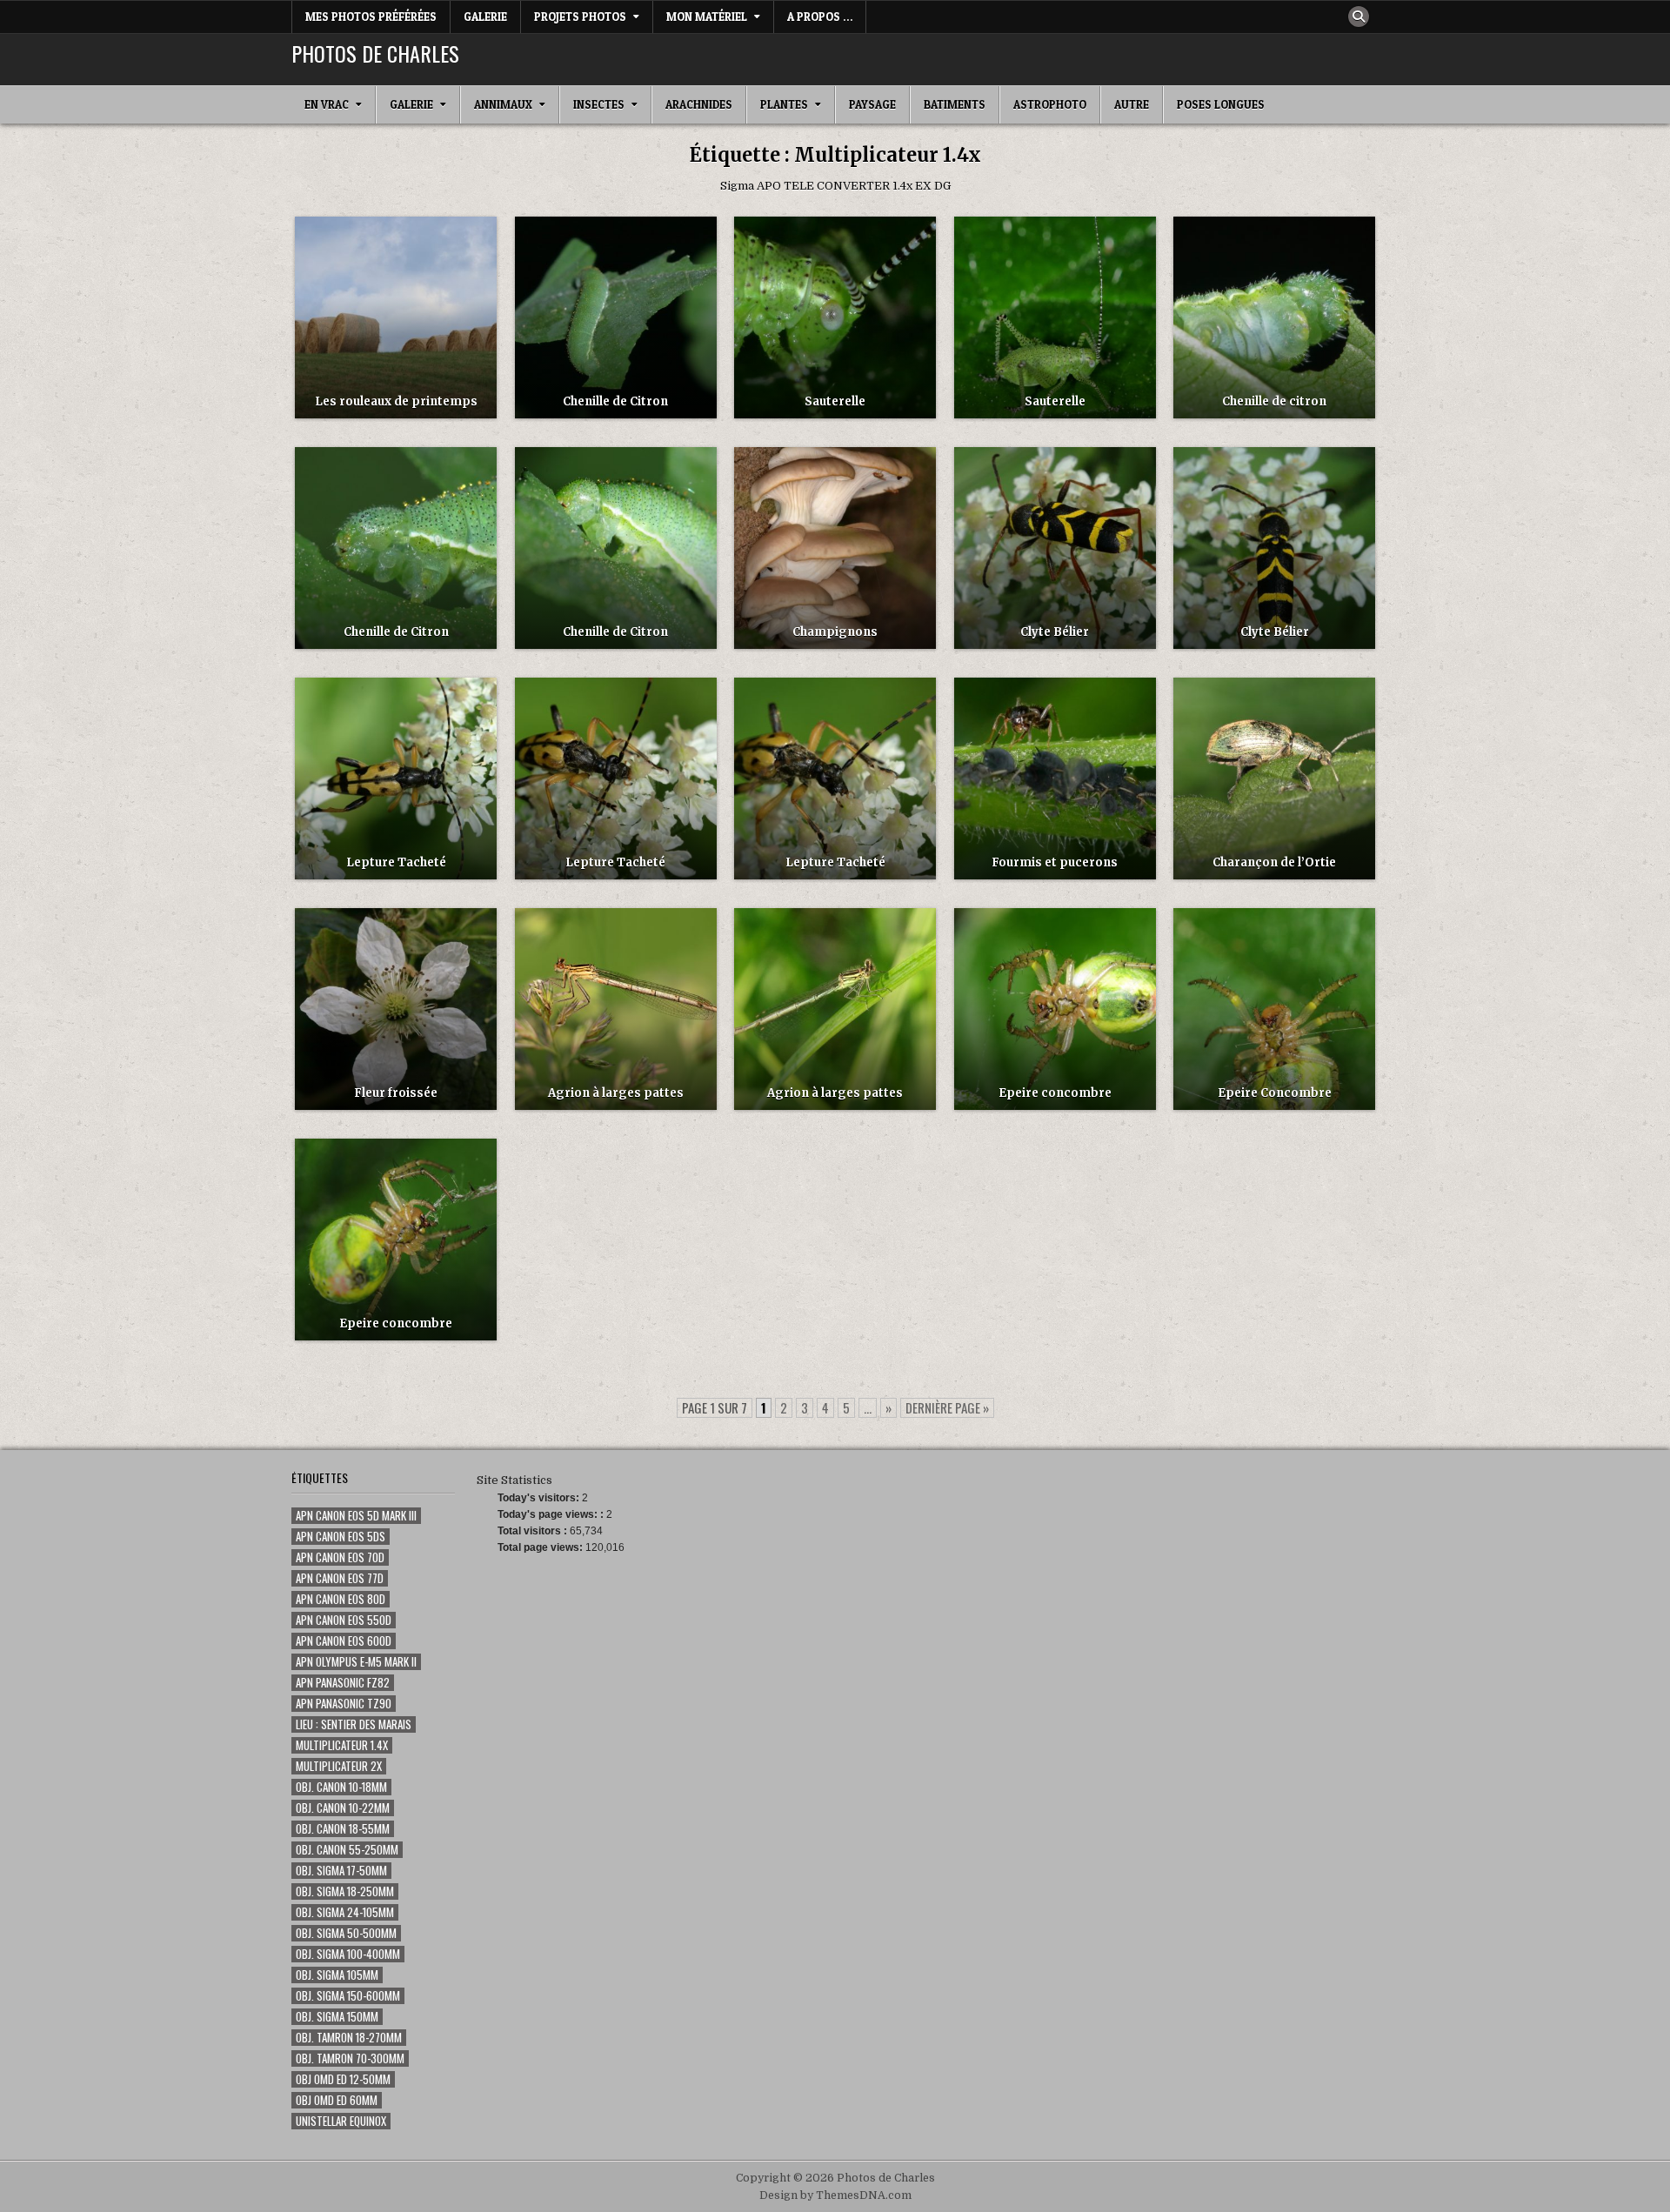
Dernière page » (947, 1407)
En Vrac (327, 104)
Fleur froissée (396, 1093)
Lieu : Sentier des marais (354, 1724)
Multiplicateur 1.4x (342, 1745)
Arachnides (699, 104)
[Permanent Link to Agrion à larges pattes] (616, 1009)
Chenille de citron (1274, 401)
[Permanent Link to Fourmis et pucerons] (1055, 779)
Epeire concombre (1055, 1093)
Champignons (835, 477)
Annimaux (503, 104)
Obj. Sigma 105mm (337, 1975)
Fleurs (396, 938)
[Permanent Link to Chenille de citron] (1274, 317)
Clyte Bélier (1055, 632)
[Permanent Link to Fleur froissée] (396, 1009)
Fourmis (1055, 708)
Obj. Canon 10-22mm (343, 1808)
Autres (616, 247)
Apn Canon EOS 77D (340, 1578)
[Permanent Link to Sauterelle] (835, 317)
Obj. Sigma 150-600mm (348, 1996)
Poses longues (1221, 104)
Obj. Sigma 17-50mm (341, 1871)
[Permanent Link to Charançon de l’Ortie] (1274, 779)
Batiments (955, 104)
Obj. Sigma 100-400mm (348, 1954)
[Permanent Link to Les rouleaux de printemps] (396, 317)
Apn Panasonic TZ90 (344, 1704)
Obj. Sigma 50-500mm (346, 1933)
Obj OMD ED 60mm (337, 2100)
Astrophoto (1050, 104)
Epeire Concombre (1275, 1093)
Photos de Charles (375, 53)
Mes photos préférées (371, 17)
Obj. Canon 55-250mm (347, 1850)
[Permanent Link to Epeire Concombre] (1274, 1009)
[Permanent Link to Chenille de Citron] (616, 317)
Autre (1132, 104)
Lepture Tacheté (396, 862)
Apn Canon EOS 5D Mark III (356, 1516)
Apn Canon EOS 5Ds (341, 1537)
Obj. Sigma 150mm (337, 2017)
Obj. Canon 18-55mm (343, 1829)
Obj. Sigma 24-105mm (345, 1912)
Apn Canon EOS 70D (340, 1557)
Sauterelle (835, 401)
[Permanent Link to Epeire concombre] (1055, 1009)
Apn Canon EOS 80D (341, 1599)
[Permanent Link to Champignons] (835, 548)
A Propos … (820, 17)
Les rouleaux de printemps (396, 401)
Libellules (615, 938)
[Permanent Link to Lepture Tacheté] (396, 779)
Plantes (784, 104)
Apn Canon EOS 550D (344, 1620)
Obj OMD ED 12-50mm (343, 2079)
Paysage (872, 104)
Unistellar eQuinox (341, 2121)
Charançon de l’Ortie (1274, 862)
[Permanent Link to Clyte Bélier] (1055, 548)
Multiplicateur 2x (339, 1766)
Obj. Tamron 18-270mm (349, 2038)
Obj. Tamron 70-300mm (350, 2058)
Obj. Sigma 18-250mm (345, 1891)
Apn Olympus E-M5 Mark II (356, 1662)
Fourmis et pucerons (1055, 862)
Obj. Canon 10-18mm (341, 1787)
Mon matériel (707, 17)
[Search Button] (1359, 17)
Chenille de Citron (615, 401)
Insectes (599, 104)
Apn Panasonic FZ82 (343, 1683)
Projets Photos (580, 17)
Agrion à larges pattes (616, 1093)
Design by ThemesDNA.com (835, 2195)
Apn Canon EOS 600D (344, 1641)
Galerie (485, 17)
